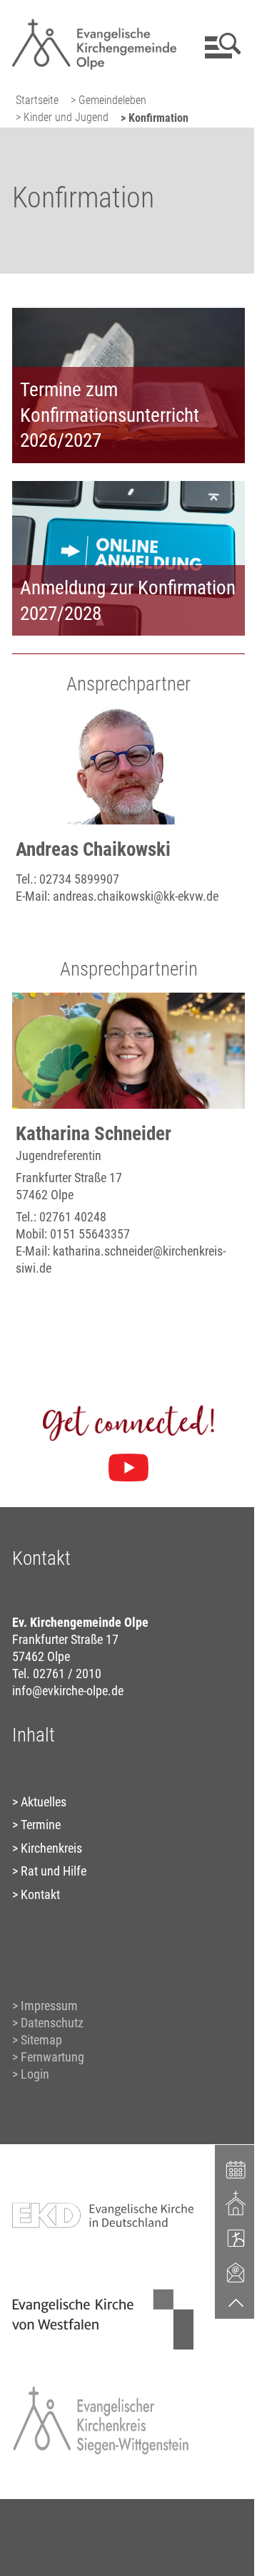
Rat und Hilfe (54, 1871)
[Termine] (236, 2168)
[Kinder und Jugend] (236, 2238)
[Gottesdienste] (236, 2203)
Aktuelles (44, 1802)
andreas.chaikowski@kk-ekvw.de (136, 896)
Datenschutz (52, 2023)
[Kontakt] (236, 2272)
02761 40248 (73, 1217)
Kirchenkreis (51, 1848)
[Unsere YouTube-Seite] (128, 1468)
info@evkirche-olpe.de (68, 1691)
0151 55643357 (90, 1234)
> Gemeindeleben (109, 100)
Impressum (49, 2006)
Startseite (37, 100)
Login (35, 2074)
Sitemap (41, 2040)
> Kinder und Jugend (62, 117)
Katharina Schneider (94, 1134)
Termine (41, 1825)
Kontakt (40, 1894)
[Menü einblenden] (220, 46)
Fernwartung (52, 2057)
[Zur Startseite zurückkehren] (94, 18)
